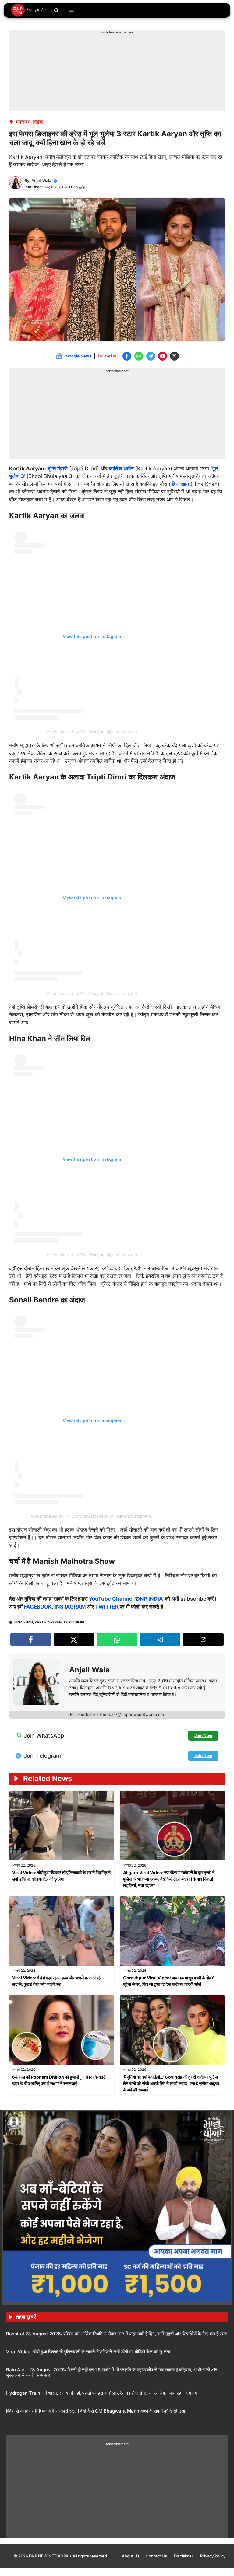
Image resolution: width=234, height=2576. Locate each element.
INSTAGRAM (70, 1607)
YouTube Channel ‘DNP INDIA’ (126, 1599)
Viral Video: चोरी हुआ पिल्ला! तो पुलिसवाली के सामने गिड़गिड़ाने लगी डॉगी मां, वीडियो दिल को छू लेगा (88, 2352)
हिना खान (181, 484)
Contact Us (157, 2556)
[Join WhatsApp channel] (139, 356)
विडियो (38, 122)
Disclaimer (184, 2556)
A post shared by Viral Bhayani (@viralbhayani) (92, 732)
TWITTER (107, 1607)
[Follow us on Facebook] (127, 356)
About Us (131, 2556)
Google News (79, 356)
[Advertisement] (120, 49)
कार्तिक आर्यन (121, 469)
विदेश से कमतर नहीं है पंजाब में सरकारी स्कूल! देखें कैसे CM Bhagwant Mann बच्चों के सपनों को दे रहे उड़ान (97, 2411)
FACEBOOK (38, 1607)
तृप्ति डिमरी (58, 469)
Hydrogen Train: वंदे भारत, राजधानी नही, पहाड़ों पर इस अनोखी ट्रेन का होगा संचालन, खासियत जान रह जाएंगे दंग (102, 2393)
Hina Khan (24, 1622)
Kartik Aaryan (48, 1622)
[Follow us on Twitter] (174, 356)
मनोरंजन (23, 122)
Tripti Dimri (74, 1622)
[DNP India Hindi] (29, 10)
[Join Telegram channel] (151, 356)
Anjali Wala (41, 180)
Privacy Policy (213, 2556)
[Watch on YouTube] (163, 356)
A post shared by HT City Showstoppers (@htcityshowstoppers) (92, 1516)
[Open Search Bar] (56, 10)
